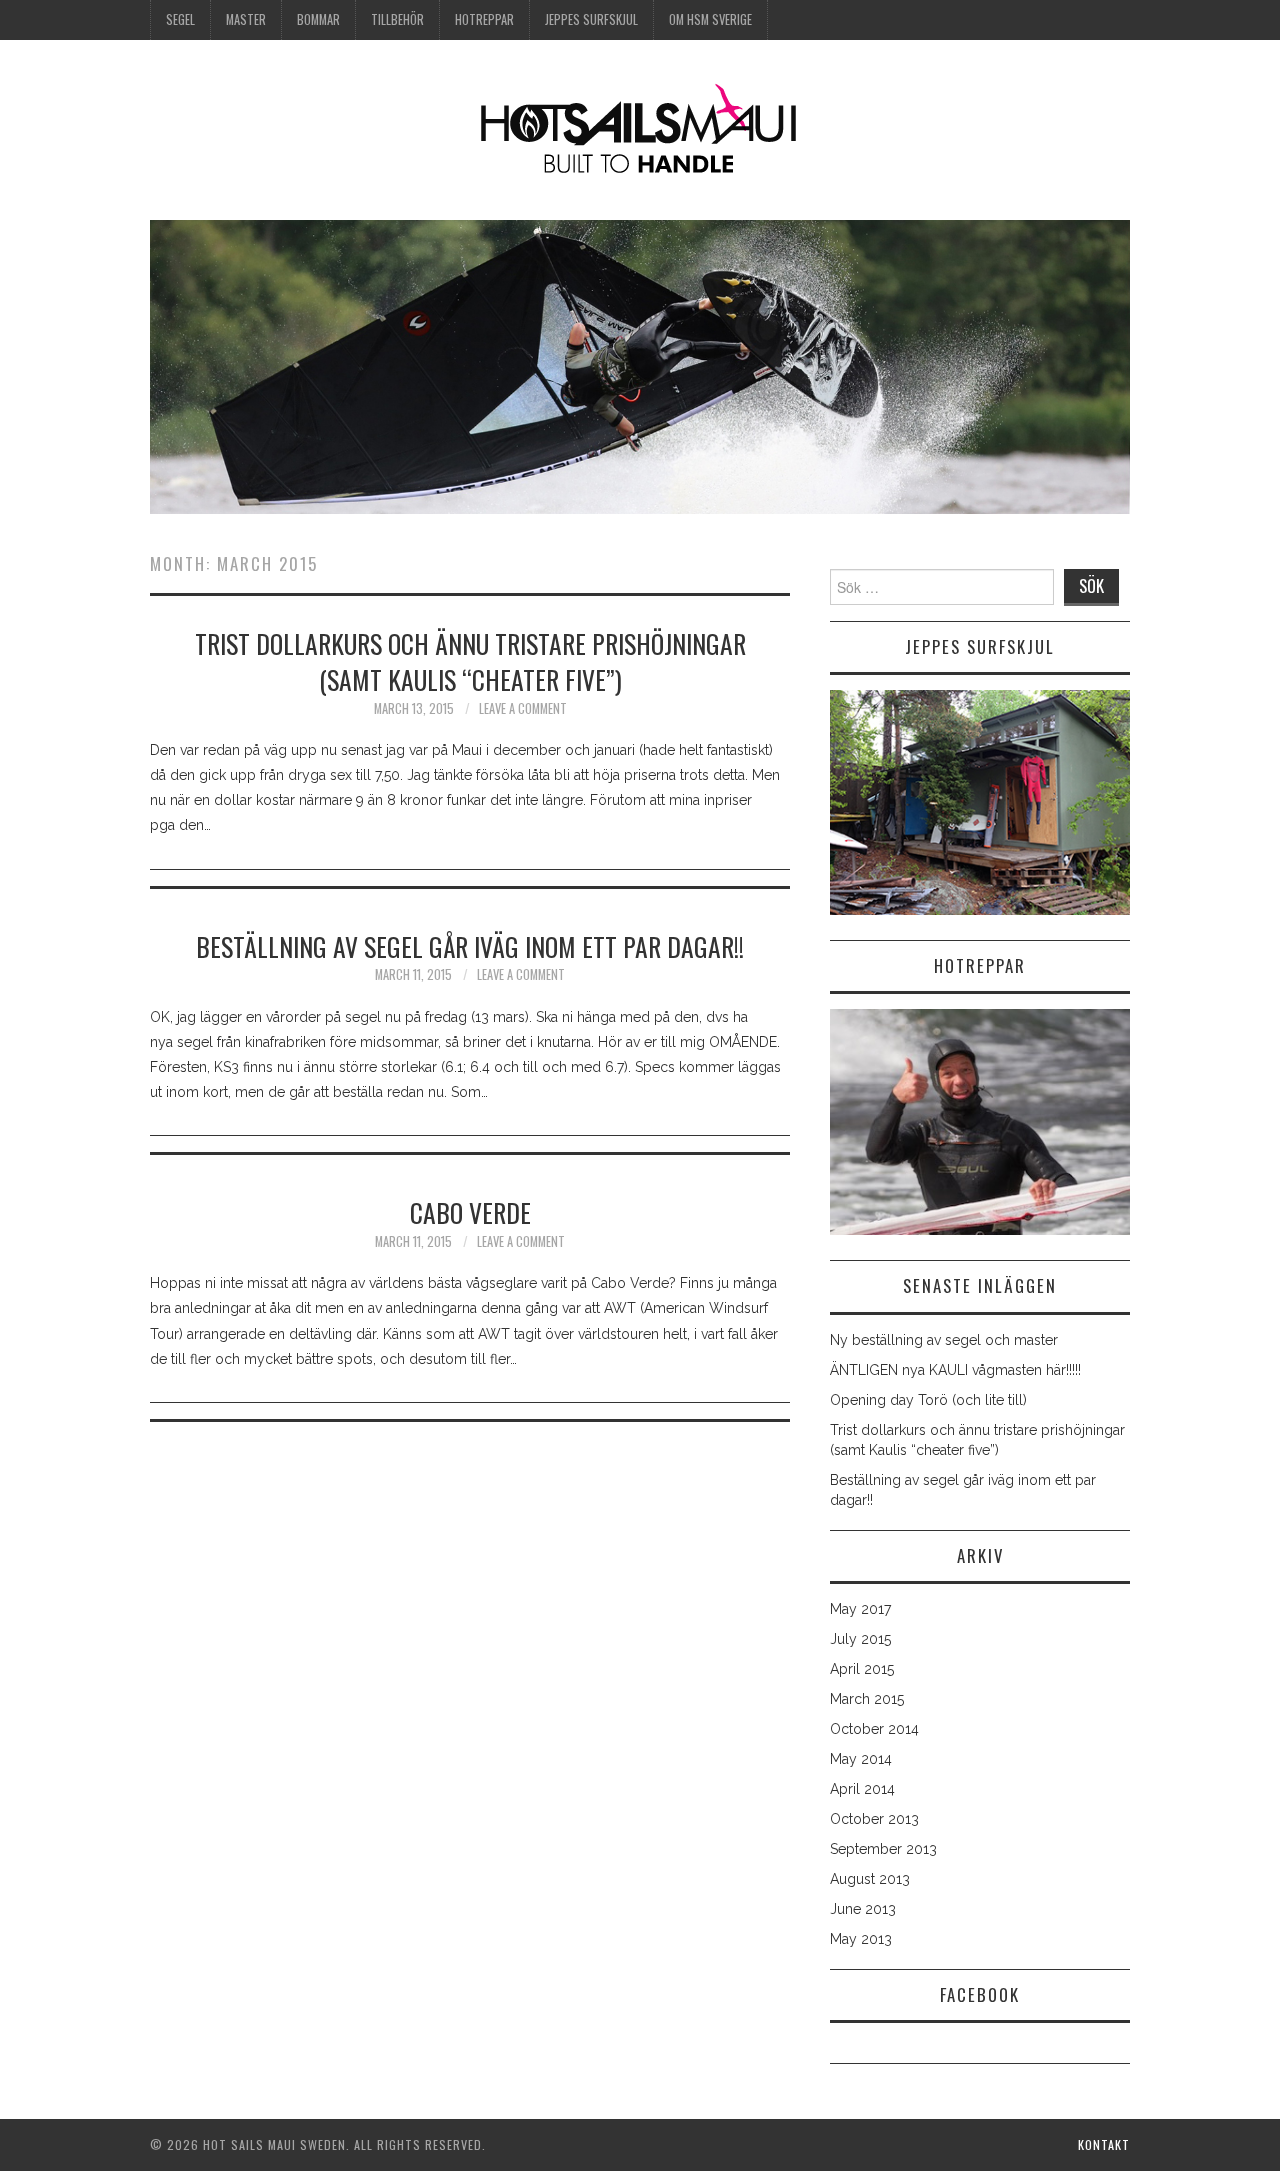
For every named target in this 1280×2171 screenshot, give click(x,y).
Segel (180, 19)
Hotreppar (484, 19)
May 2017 (860, 1609)
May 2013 (861, 1939)
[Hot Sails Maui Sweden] (640, 129)
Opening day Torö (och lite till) (928, 1400)
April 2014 (862, 1789)
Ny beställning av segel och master (944, 1340)
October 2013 (874, 1819)
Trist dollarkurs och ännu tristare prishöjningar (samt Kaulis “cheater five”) (470, 661)
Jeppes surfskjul (591, 19)
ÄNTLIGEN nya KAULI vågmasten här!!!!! (955, 1370)
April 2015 (862, 1669)
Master (246, 19)
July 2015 (860, 1639)
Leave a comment (523, 708)
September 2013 (883, 1849)
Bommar (318, 19)
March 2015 (867, 1699)
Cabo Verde (470, 1212)
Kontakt (1104, 2144)
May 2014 (861, 1759)
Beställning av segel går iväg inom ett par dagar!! (470, 946)
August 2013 (870, 1879)
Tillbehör (397, 19)
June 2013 (863, 1909)
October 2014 (874, 1729)
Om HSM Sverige (710, 19)
